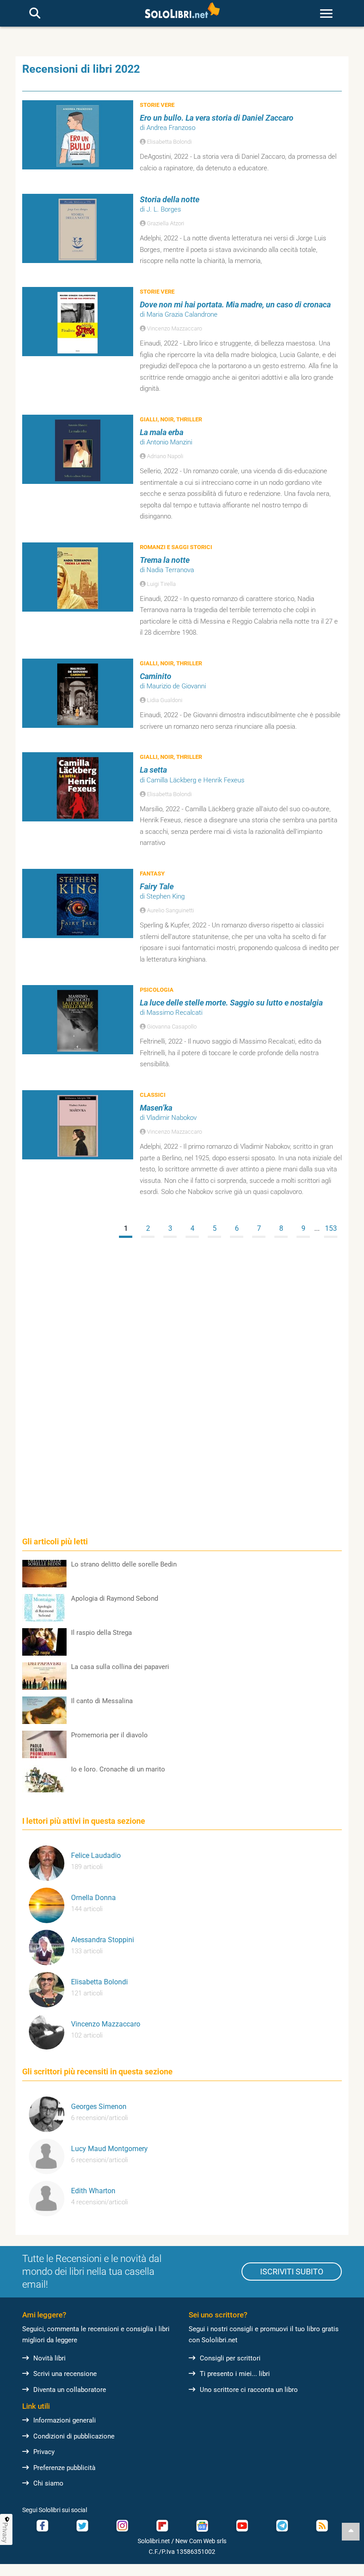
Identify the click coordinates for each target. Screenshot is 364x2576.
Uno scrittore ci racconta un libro (249, 2390)
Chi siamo (48, 2483)
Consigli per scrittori (230, 2358)
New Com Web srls (201, 2541)
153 (331, 1228)
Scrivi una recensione (65, 2374)
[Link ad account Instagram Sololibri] (122, 2526)
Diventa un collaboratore (70, 2390)
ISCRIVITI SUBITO (292, 2272)
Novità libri (49, 2358)
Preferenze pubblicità (64, 2468)
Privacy (44, 2452)
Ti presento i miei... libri (235, 2374)
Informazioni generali (65, 2420)
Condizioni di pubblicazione (74, 2436)
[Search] (35, 14)
